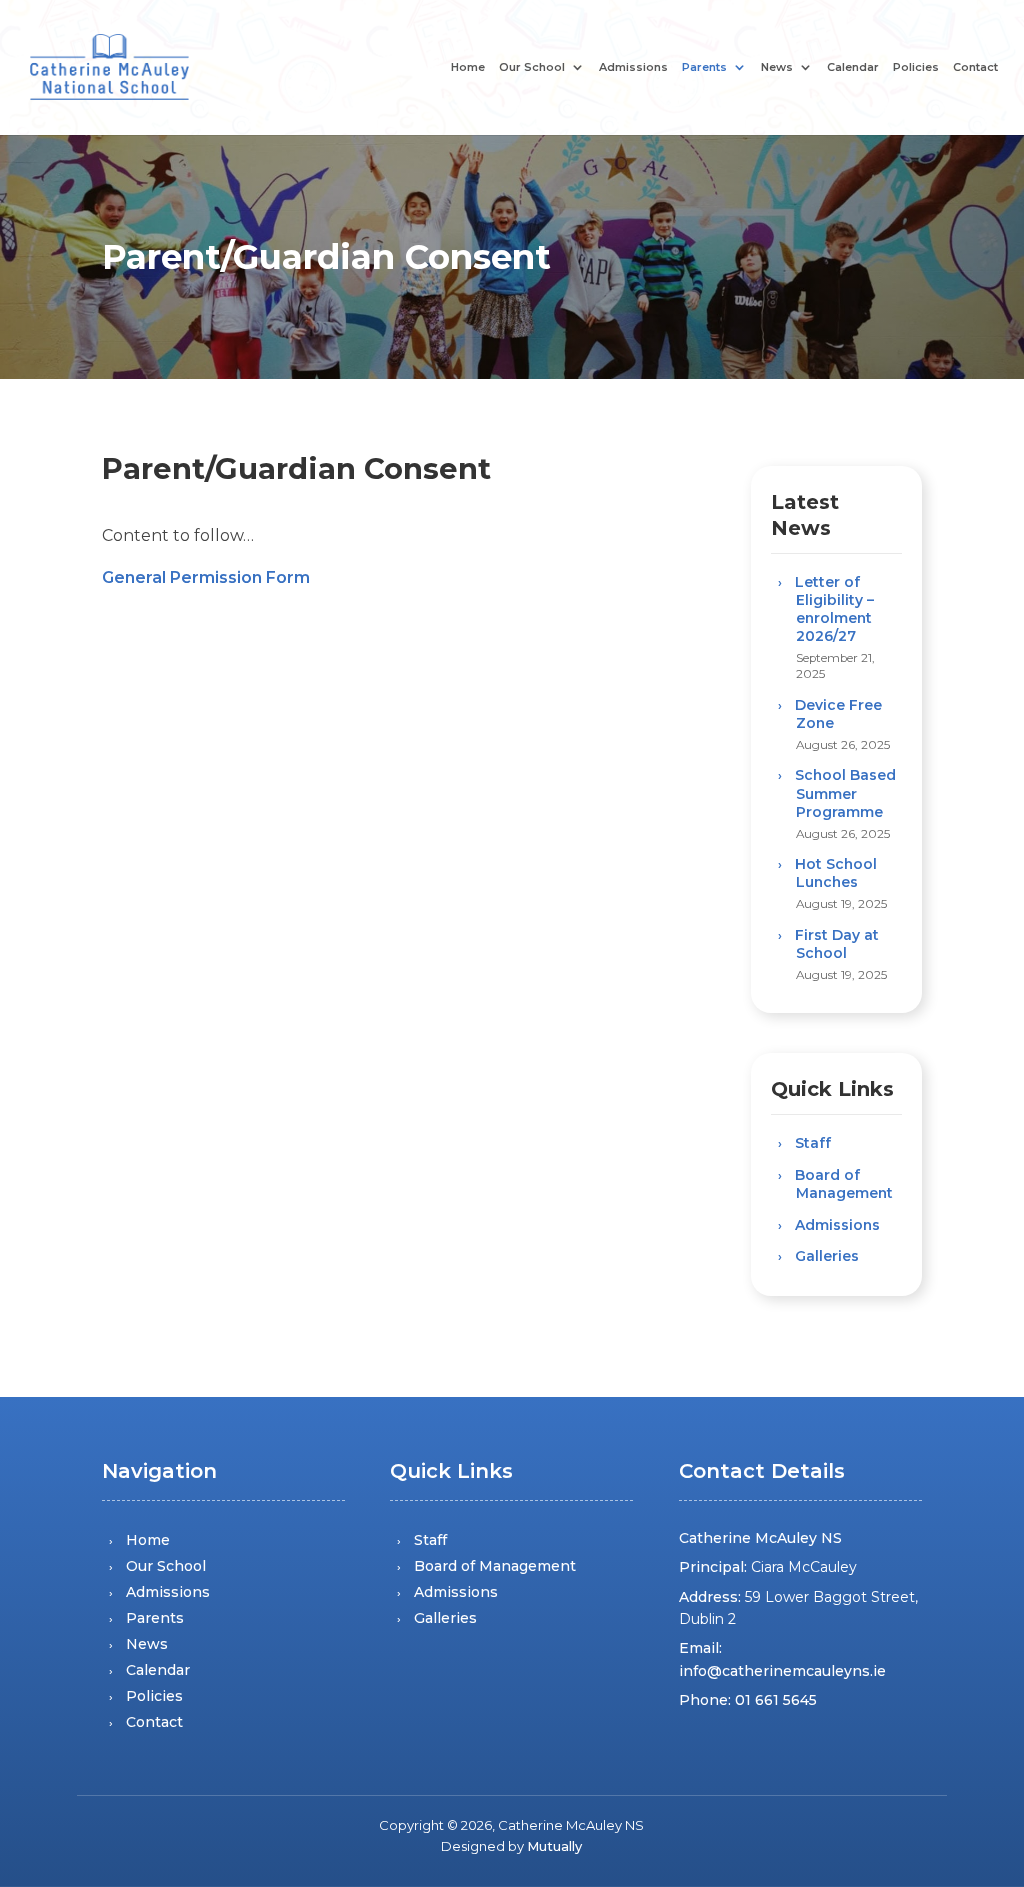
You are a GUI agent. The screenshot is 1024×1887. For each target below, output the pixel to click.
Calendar (853, 68)
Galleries (827, 1256)
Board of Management (844, 1184)
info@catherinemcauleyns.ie (782, 1671)
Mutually (554, 1846)
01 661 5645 (776, 1700)
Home (468, 68)
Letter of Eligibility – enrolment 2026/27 (834, 609)
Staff (813, 1143)
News (777, 68)
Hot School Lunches (836, 873)
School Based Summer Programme (845, 793)
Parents (704, 68)
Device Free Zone (838, 714)
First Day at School (837, 944)
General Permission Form (206, 577)
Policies (916, 68)
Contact (975, 68)
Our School (532, 68)
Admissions (633, 68)
